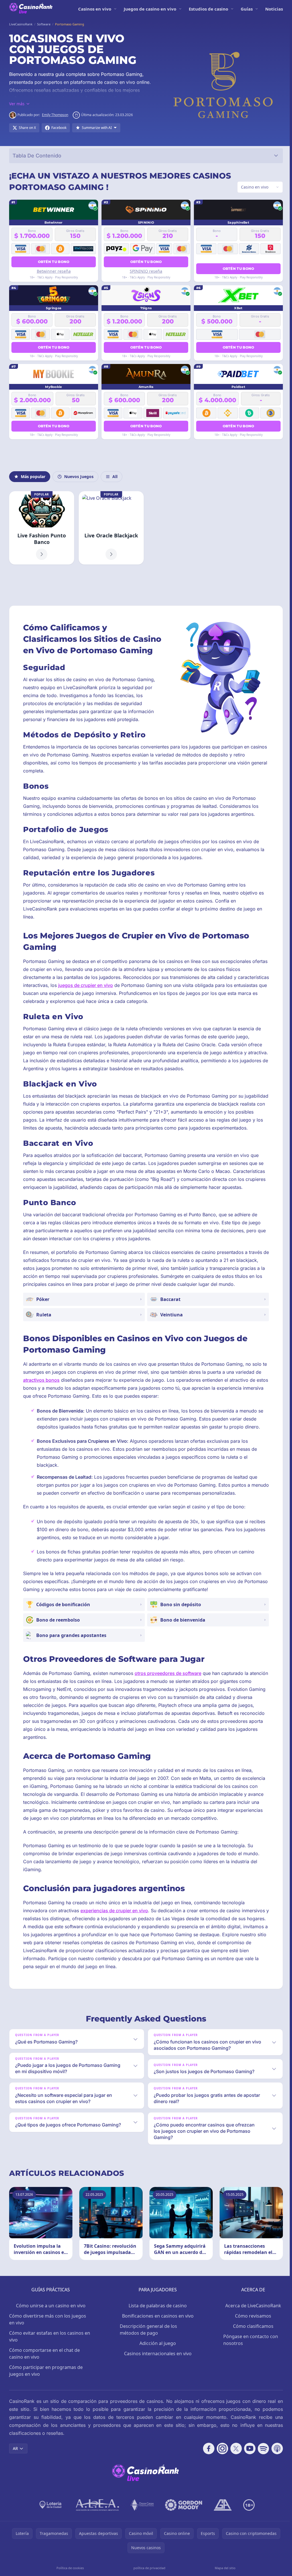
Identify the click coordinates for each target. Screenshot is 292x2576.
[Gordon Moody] (182, 2524)
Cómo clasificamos (251, 2345)
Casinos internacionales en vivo (156, 2373)
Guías (247, 9)
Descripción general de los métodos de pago (148, 2349)
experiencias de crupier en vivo (114, 1930)
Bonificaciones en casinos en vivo (156, 2335)
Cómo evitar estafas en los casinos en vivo (50, 2356)
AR (15, 2467)
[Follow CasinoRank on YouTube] (248, 2468)
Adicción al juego (157, 2362)
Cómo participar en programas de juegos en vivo (46, 2390)
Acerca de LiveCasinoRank (251, 2325)
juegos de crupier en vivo (118, 996)
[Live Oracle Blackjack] (110, 528)
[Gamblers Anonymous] (222, 2524)
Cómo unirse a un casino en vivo (50, 2325)
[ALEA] (96, 2524)
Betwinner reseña (53, 271)
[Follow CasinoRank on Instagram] (220, 2468)
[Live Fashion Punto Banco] (41, 528)
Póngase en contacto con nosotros (249, 2359)
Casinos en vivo (95, 9)
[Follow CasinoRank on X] (234, 2468)
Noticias (274, 9)
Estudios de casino (208, 9)
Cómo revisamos (251, 2335)
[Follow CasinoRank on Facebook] (206, 2468)
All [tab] (115, 476)
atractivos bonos (41, 1399)
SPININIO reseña (145, 271)
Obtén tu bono (53, 262)
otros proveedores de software (168, 1692)
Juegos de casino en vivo (150, 9)
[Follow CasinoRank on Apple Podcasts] (275, 2468)
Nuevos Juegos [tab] (79, 476)
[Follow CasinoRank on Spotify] (261, 2468)
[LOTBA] (50, 2524)
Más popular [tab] (33, 476)
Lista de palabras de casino (157, 2325)
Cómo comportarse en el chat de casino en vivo (44, 2373)
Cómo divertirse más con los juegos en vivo (48, 2338)
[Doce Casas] (141, 2524)
